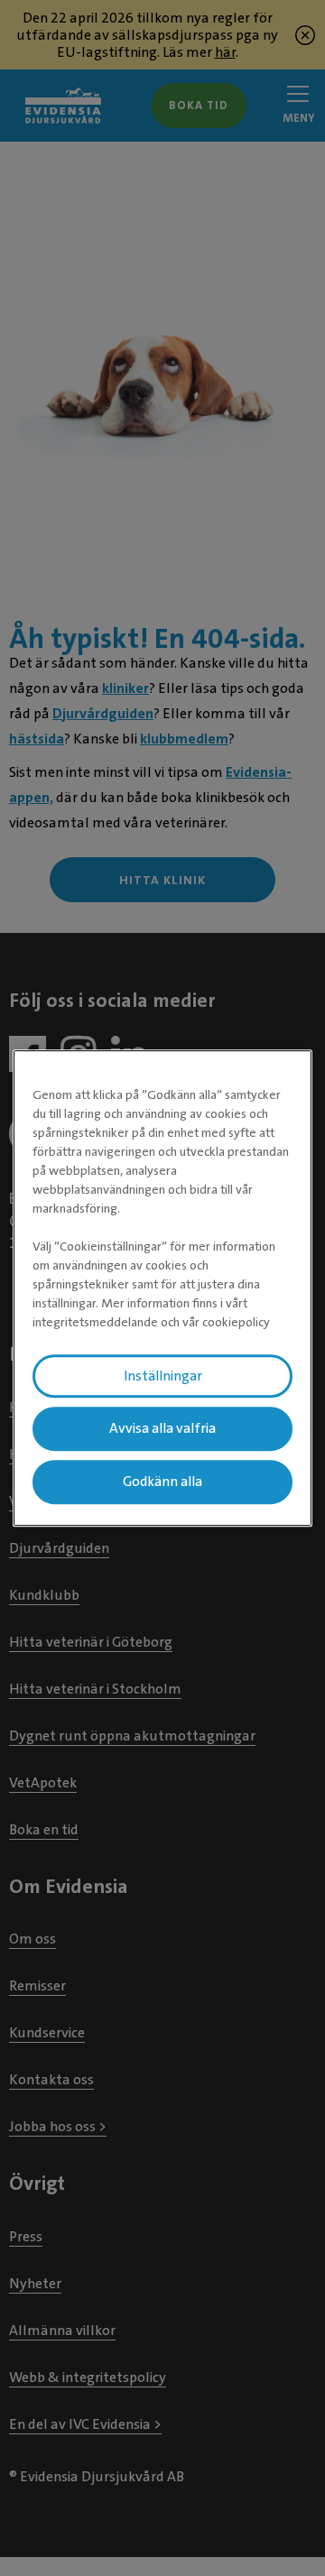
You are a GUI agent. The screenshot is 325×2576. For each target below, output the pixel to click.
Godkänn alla (162, 1482)
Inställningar (163, 1376)
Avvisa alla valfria (162, 1429)
